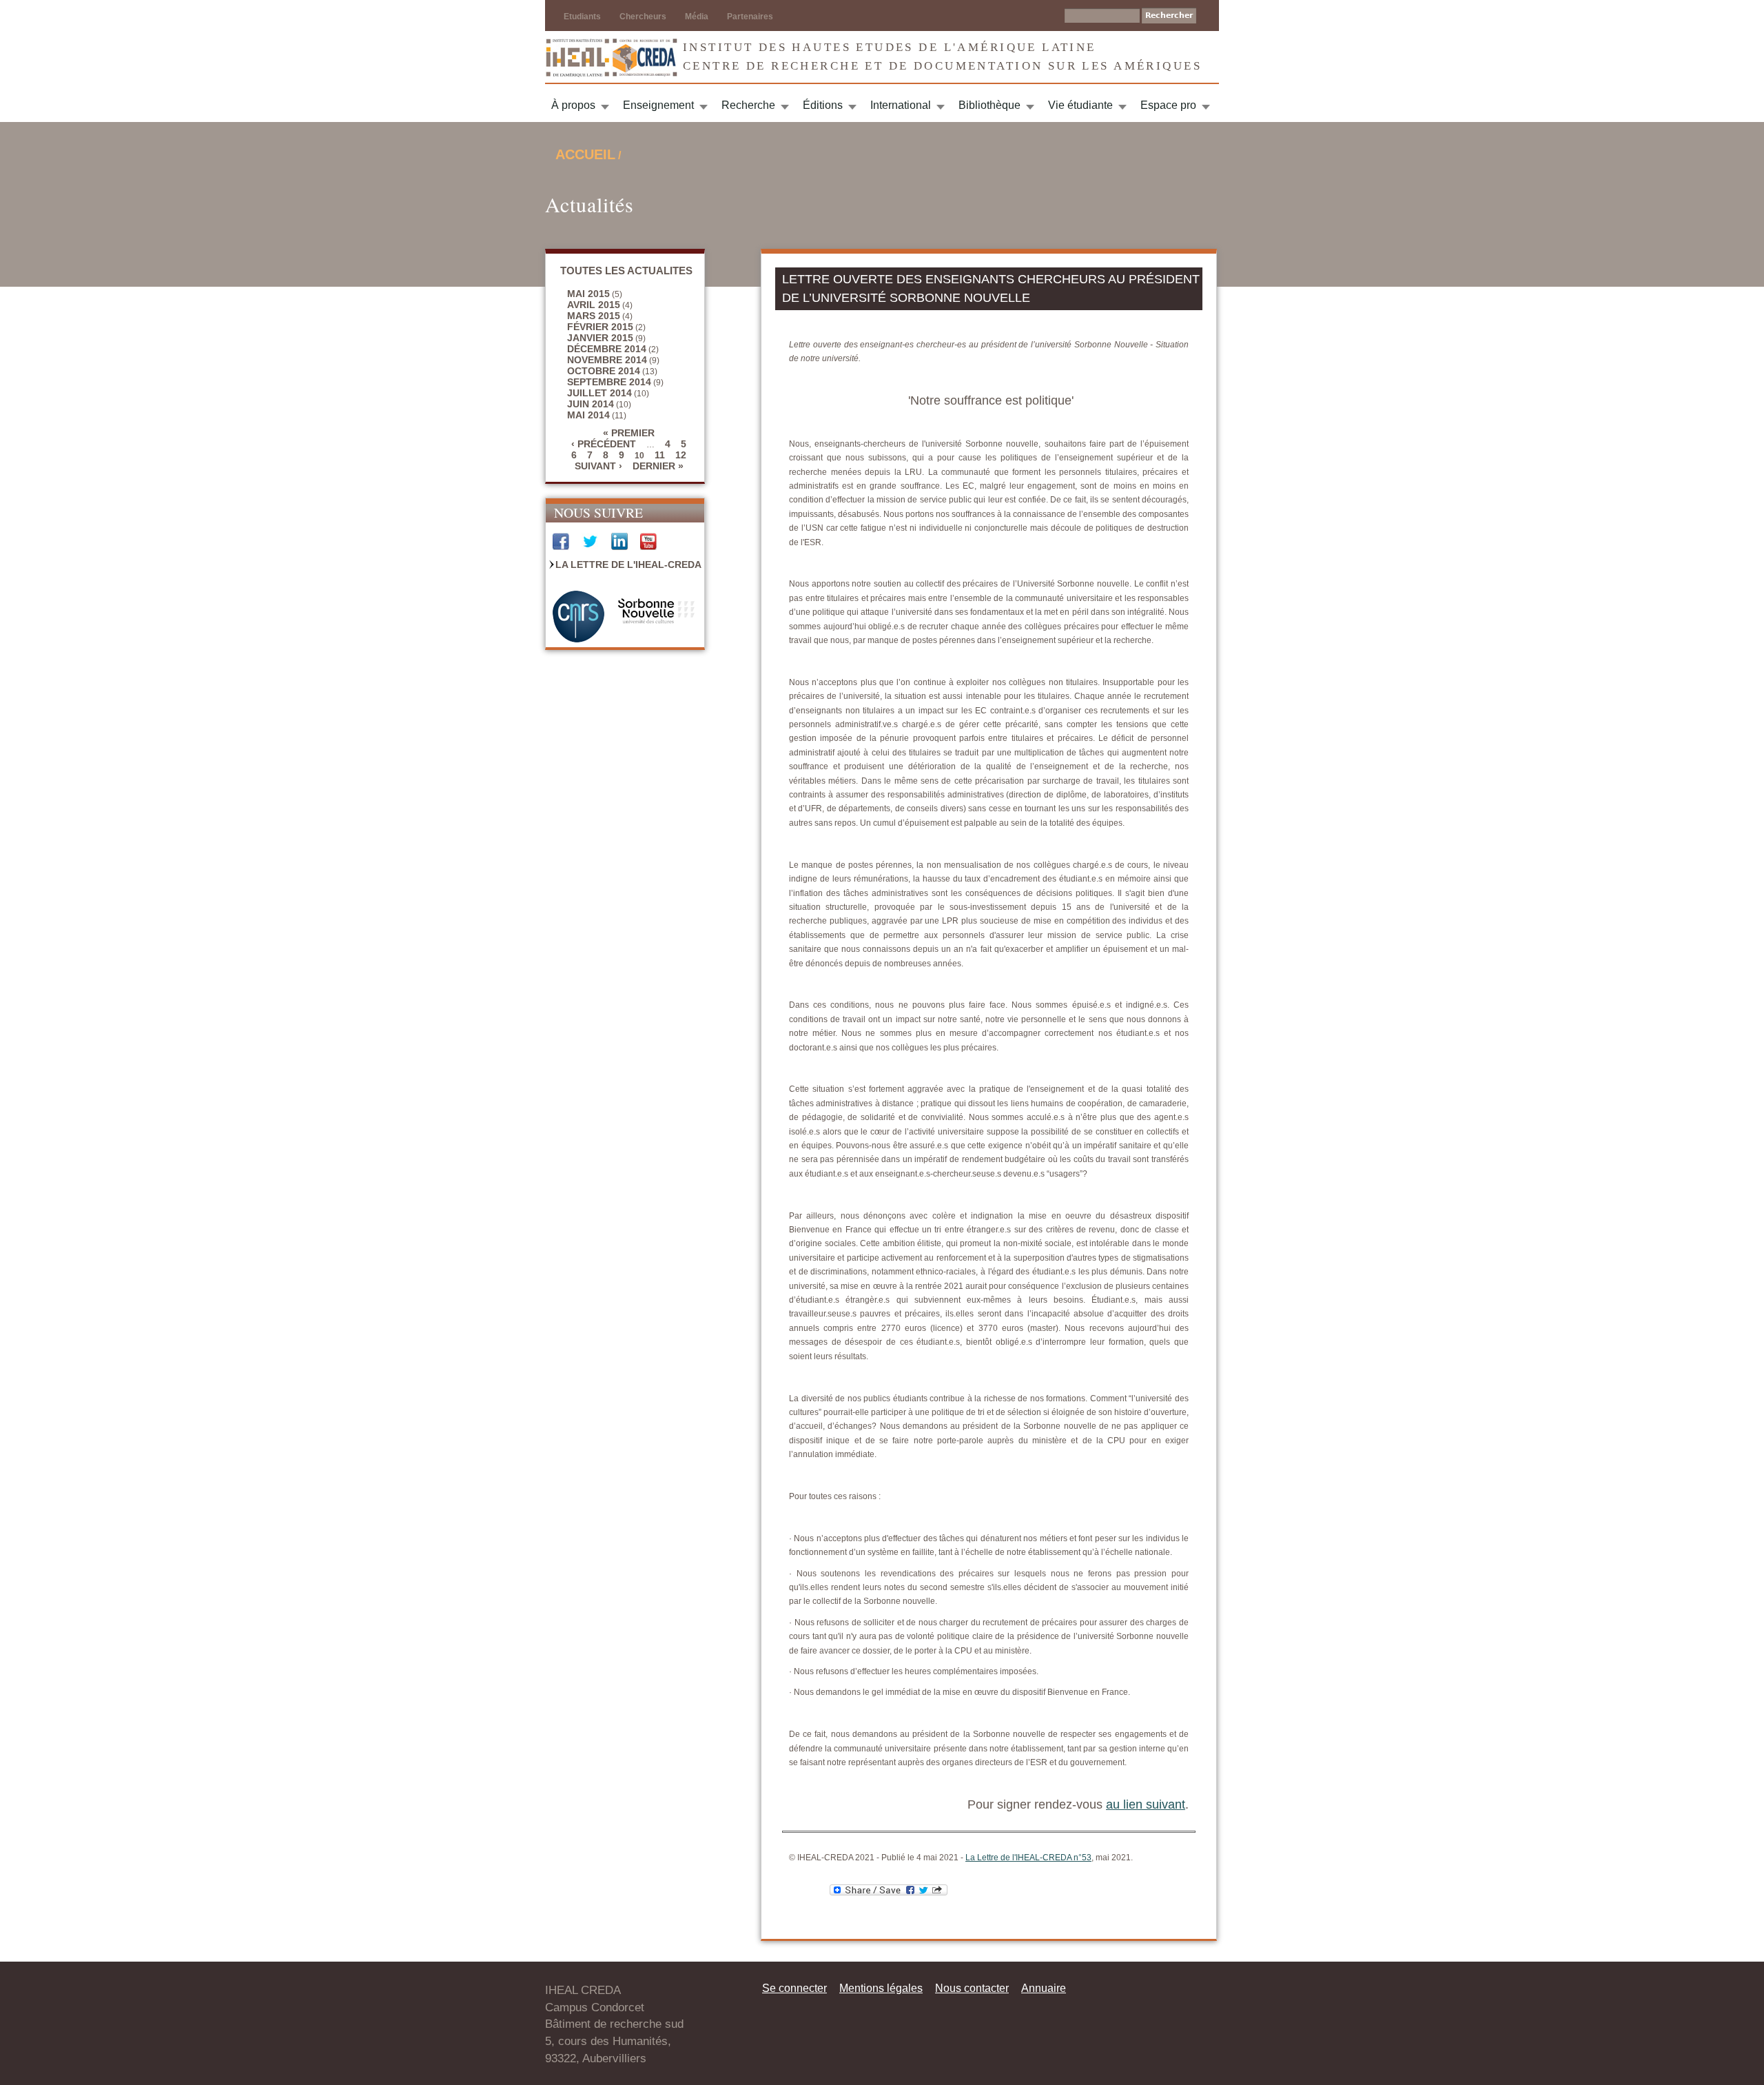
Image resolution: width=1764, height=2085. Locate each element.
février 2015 (600, 327)
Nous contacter (972, 1988)
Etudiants (582, 17)
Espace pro (1168, 105)
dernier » (658, 466)
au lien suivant (1146, 1804)
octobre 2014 (604, 371)
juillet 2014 (599, 393)
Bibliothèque (989, 105)
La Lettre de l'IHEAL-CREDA (628, 565)
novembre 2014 (607, 360)
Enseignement (658, 105)
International (901, 105)
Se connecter (794, 1988)
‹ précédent (604, 444)
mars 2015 (594, 316)
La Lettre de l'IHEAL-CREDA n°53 (1028, 1858)
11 (660, 455)
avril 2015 (594, 305)
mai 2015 (588, 294)
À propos (573, 105)
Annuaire (1044, 1988)
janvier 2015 (600, 338)
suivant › (598, 466)
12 (681, 455)
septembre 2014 (609, 382)
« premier (629, 433)
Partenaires (750, 17)
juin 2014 (591, 404)
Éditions (823, 105)
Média (697, 17)
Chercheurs (643, 17)
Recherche (748, 105)
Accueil (585, 154)
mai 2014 (588, 415)
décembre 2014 (607, 349)
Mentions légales (881, 1988)
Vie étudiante (1080, 105)
